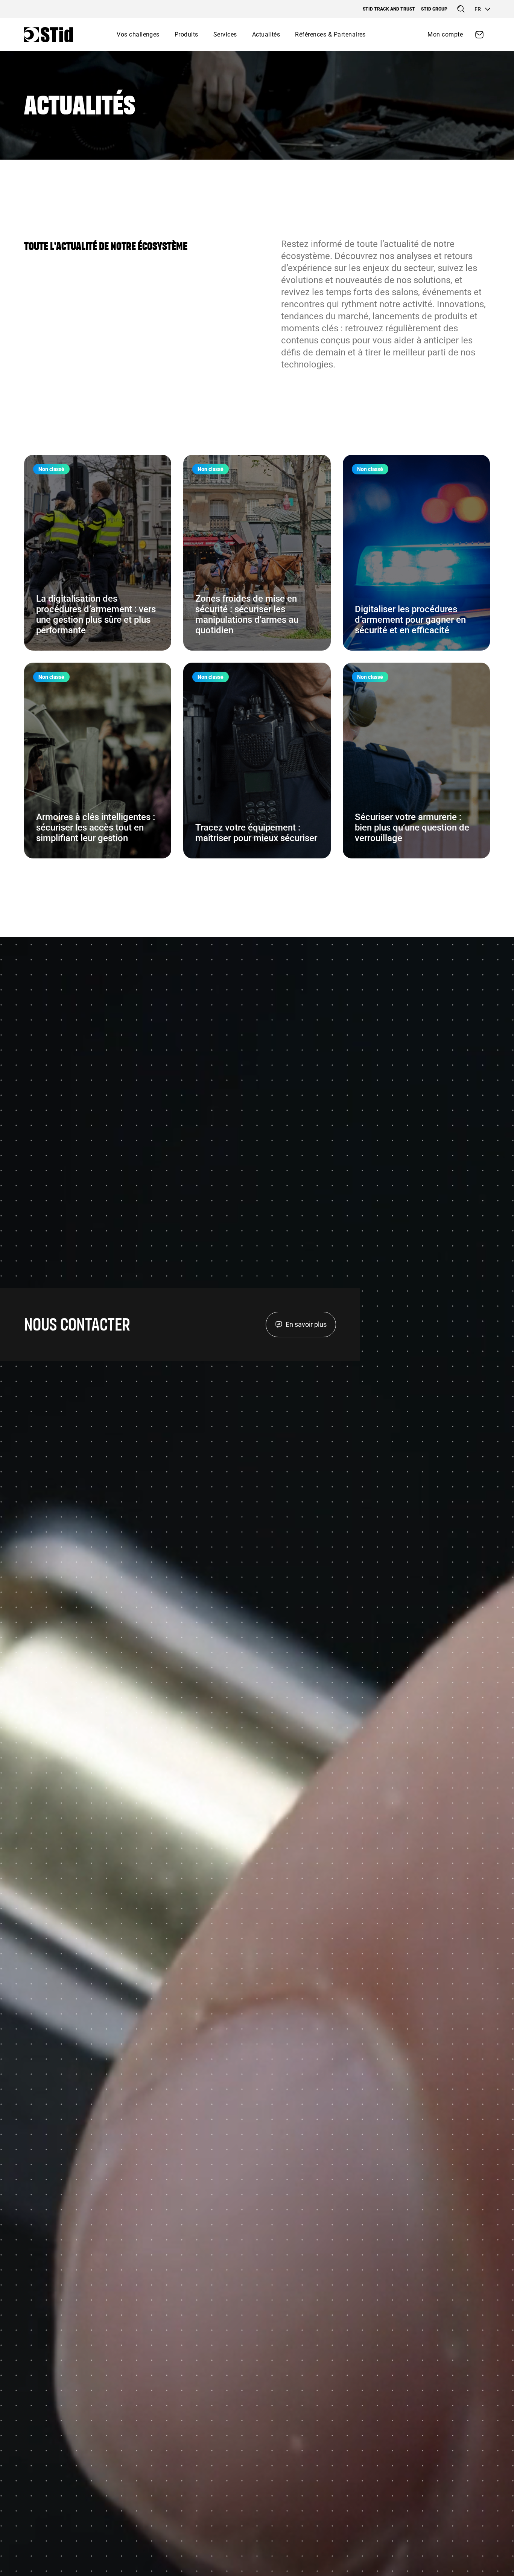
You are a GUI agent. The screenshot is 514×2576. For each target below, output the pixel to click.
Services (225, 34)
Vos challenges (138, 34)
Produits (186, 34)
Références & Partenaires (330, 34)
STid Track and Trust (389, 9)
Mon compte (445, 34)
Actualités (266, 34)
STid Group (434, 9)
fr (478, 9)
